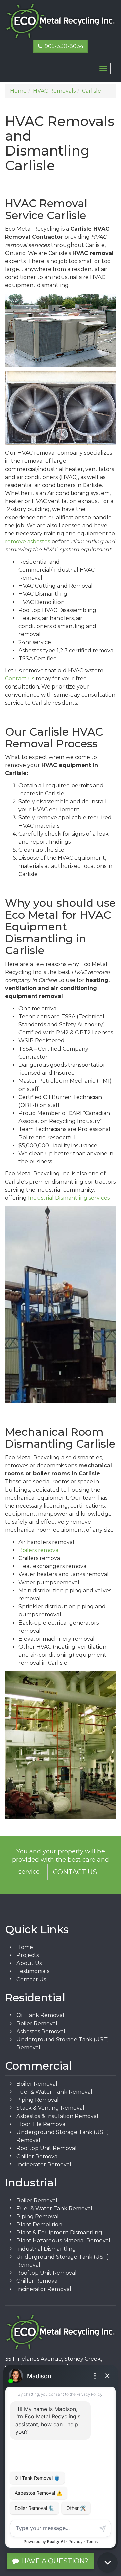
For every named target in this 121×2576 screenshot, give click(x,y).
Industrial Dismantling (46, 2249)
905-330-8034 (63, 46)
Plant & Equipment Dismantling (59, 2233)
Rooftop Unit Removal (47, 2148)
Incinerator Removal (44, 2164)
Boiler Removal (37, 2023)
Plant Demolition (39, 2225)
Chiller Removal (38, 2156)
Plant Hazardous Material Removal (63, 2241)
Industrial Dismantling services (69, 1198)
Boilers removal (39, 1550)
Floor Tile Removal (42, 2124)
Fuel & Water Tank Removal (54, 2092)
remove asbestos (28, 542)
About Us (29, 1963)
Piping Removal (38, 2100)
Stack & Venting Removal (50, 2108)
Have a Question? (54, 2561)
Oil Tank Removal (40, 2015)
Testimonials (33, 1971)
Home (25, 1947)
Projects (28, 1955)
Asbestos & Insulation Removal (57, 2116)
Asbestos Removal (41, 2031)
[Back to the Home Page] (61, 21)
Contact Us (75, 1872)
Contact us (20, 679)
